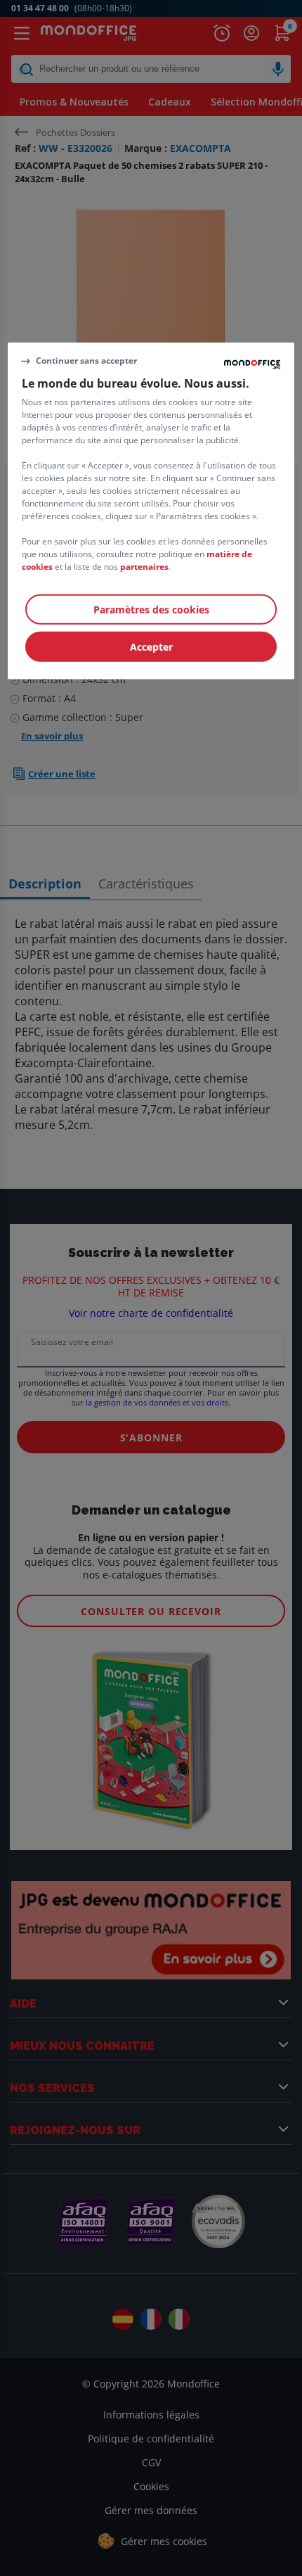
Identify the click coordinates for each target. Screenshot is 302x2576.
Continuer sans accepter (86, 361)
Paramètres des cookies (151, 610)
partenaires (144, 567)
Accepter (151, 647)
